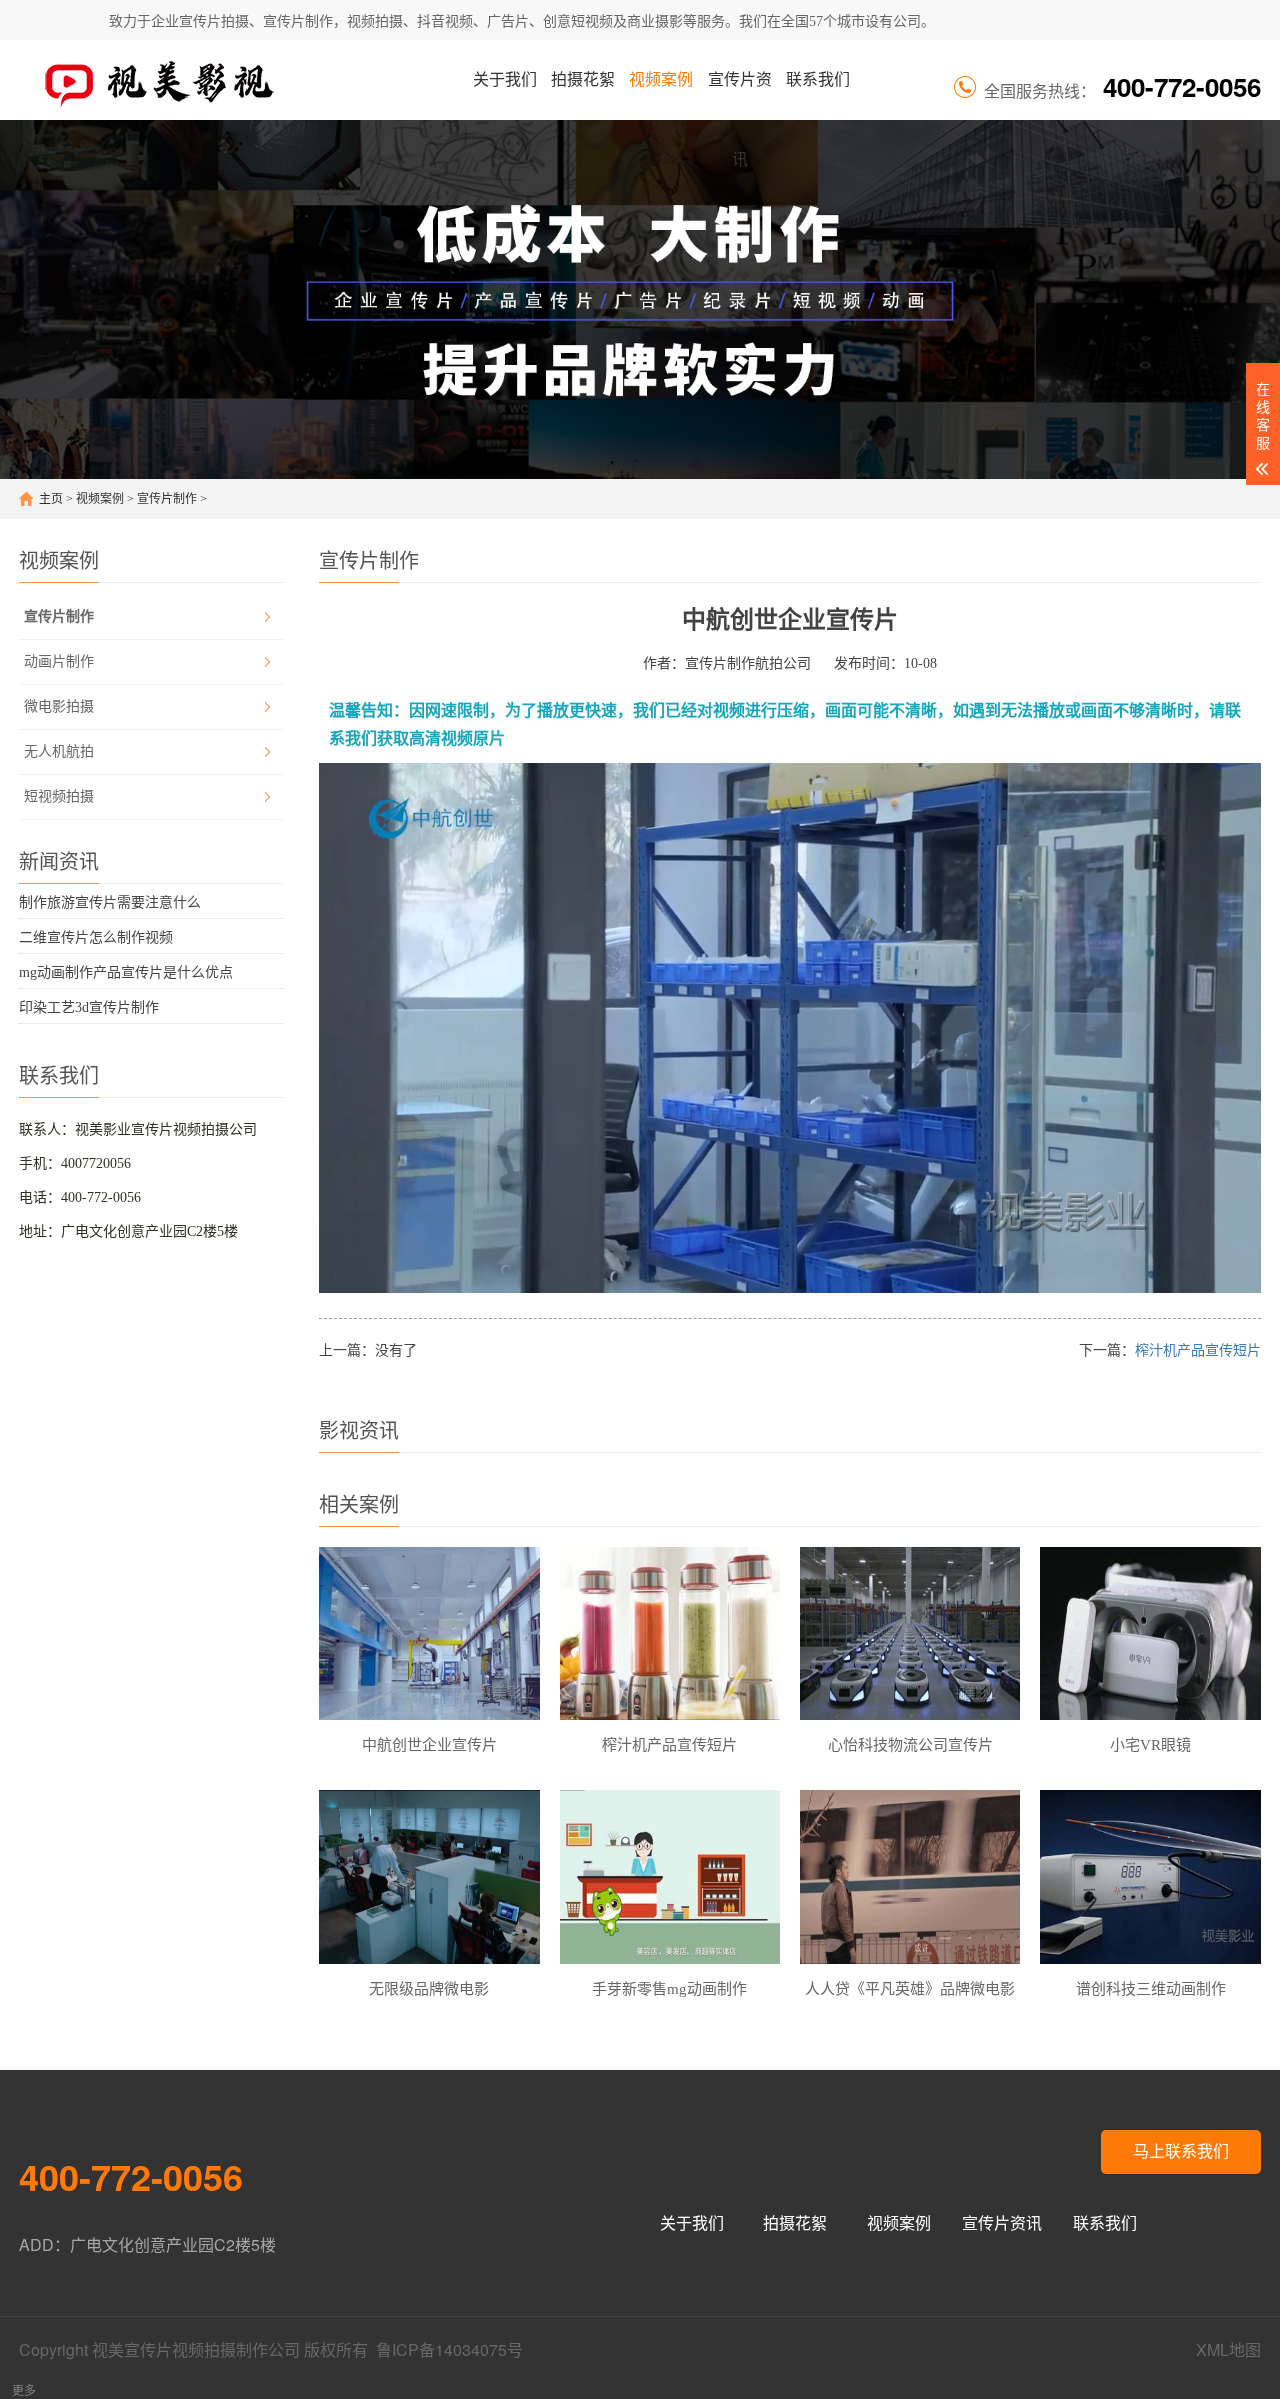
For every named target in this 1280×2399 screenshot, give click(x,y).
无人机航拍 (59, 751)
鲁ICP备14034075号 (449, 2349)
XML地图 (1228, 2349)
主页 (51, 499)
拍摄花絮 (583, 79)
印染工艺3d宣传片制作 (89, 1007)
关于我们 (505, 79)
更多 (24, 2391)
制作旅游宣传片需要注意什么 (110, 902)
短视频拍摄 (59, 796)
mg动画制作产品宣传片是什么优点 (126, 972)
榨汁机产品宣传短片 (1198, 1350)
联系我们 (818, 79)
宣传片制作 (167, 499)
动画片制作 (59, 661)
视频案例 (661, 79)
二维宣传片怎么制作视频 (96, 937)
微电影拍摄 (59, 706)
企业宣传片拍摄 (200, 21)
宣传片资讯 (740, 95)
